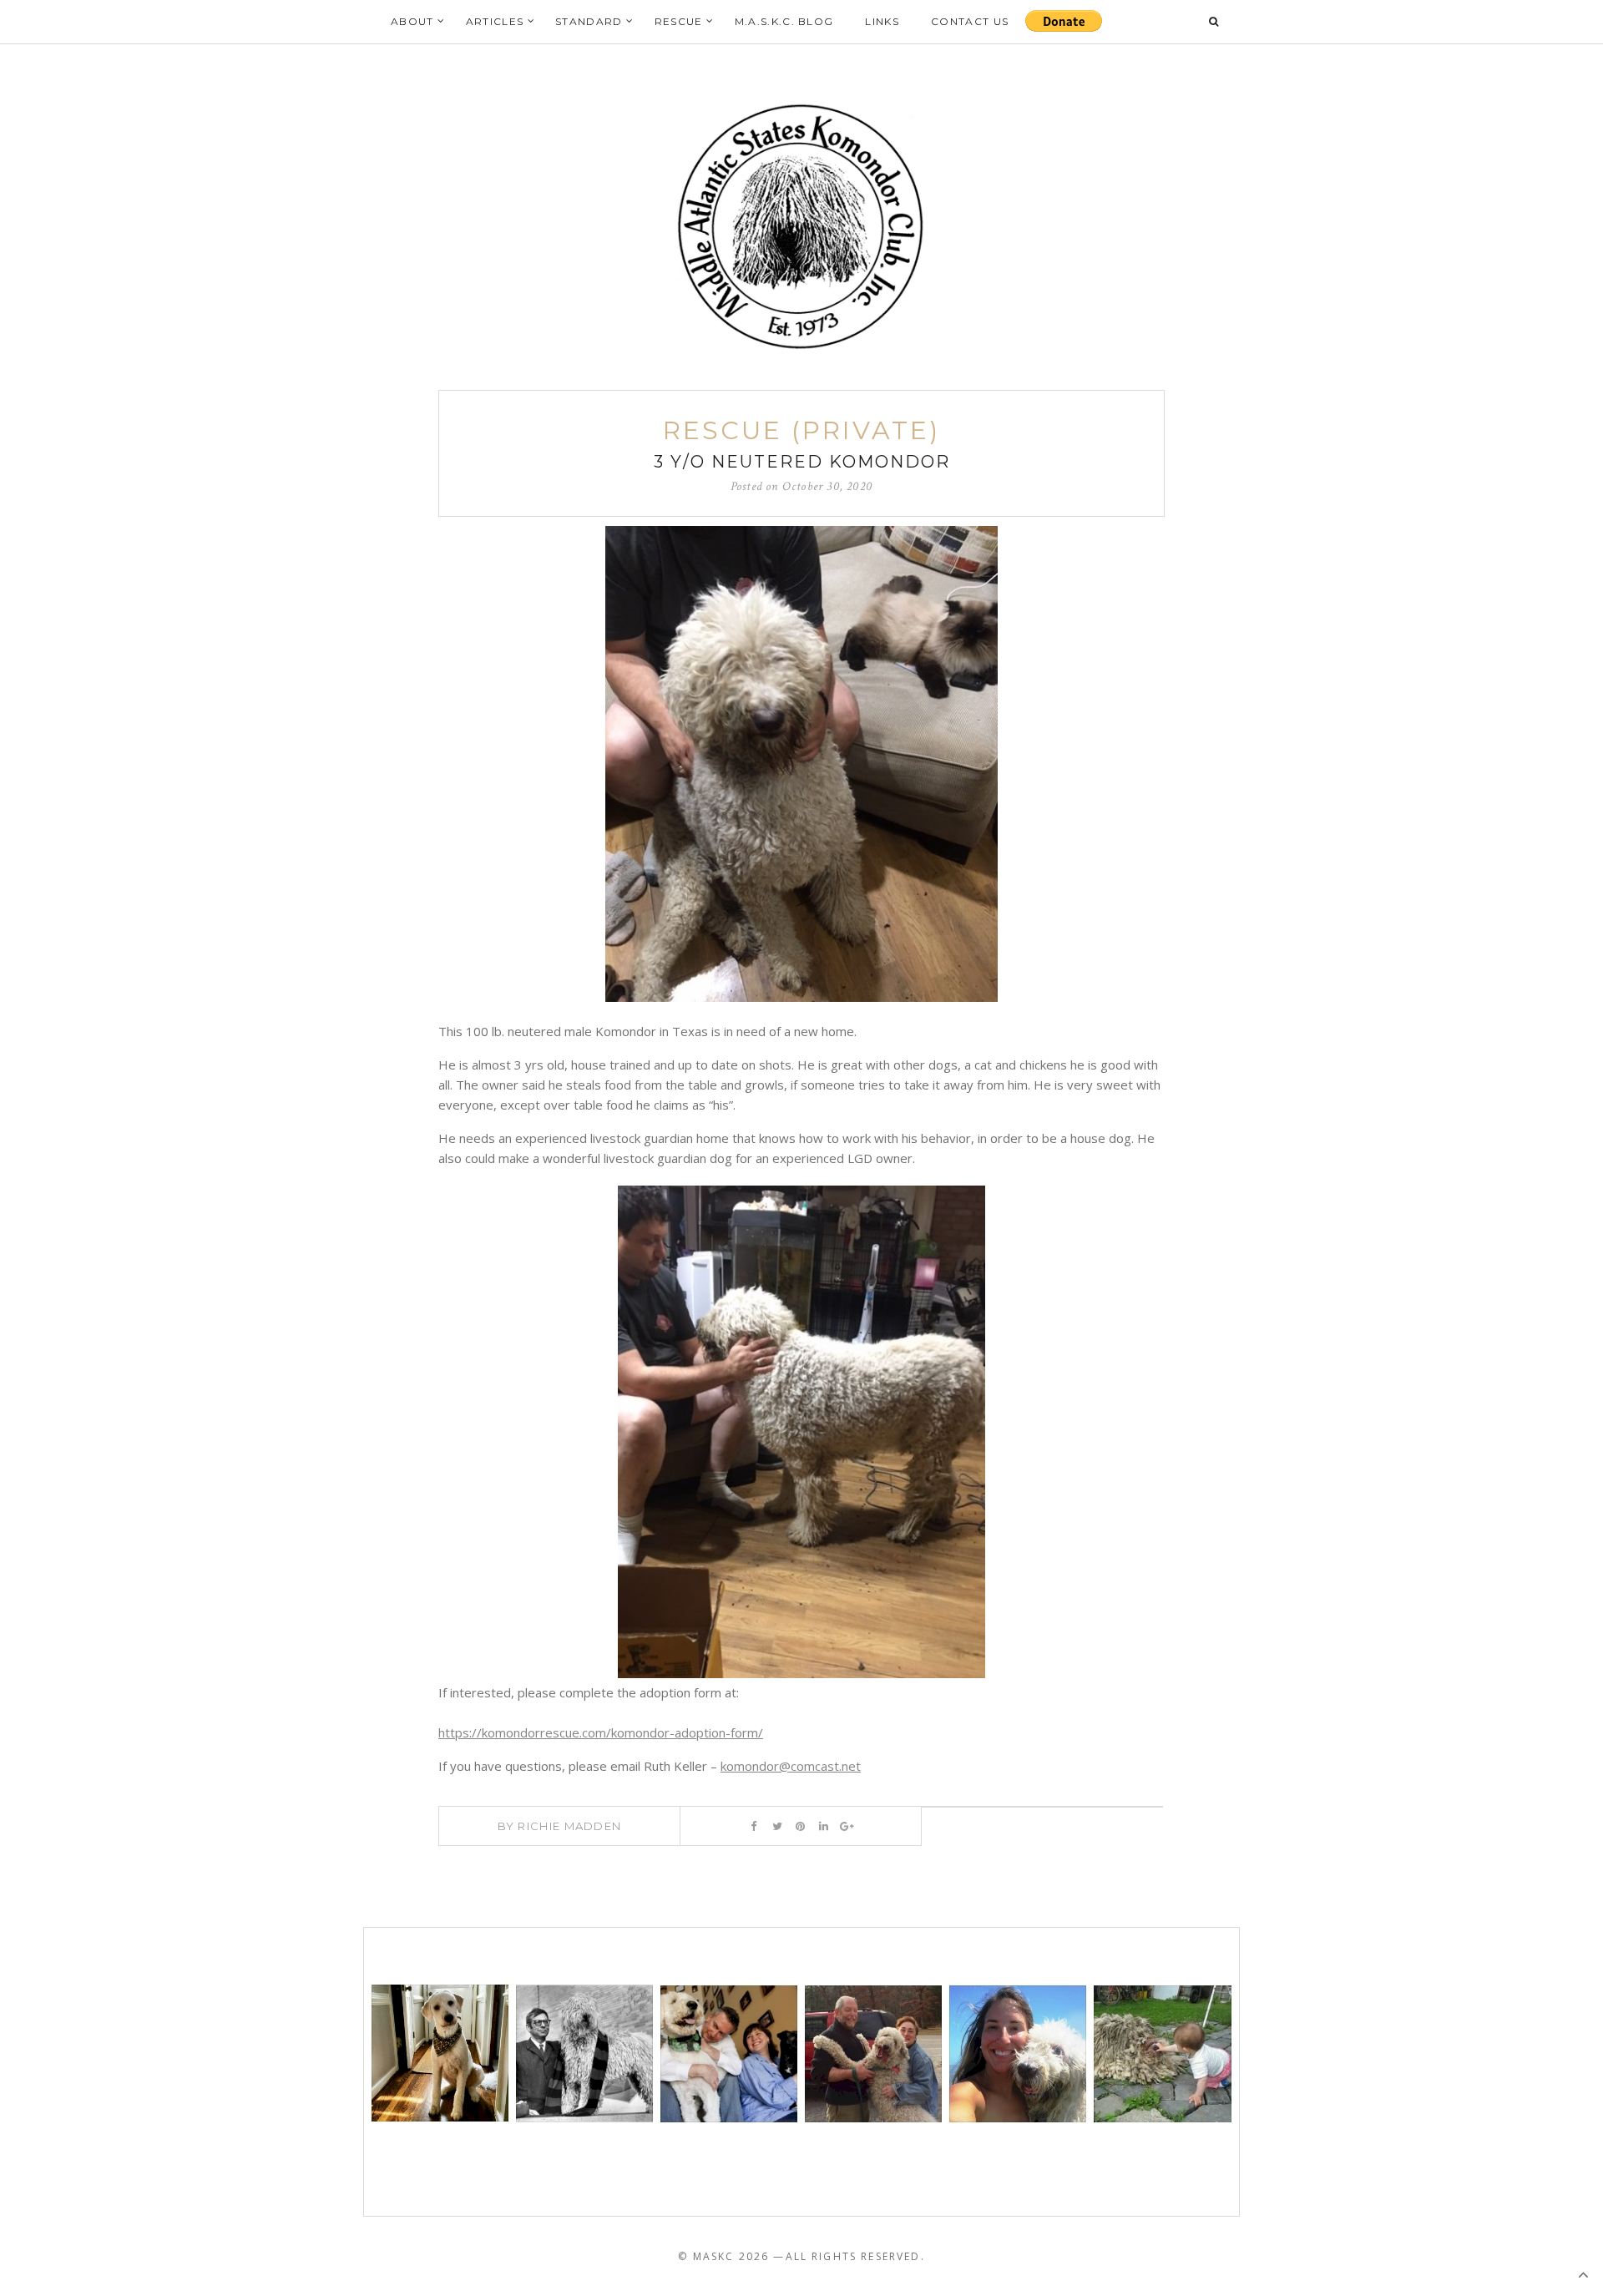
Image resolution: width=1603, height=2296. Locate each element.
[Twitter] (777, 1826)
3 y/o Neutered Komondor (802, 462)
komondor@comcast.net (791, 1766)
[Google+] (847, 1826)
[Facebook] (753, 1826)
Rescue (679, 21)
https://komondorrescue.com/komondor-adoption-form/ (601, 1732)
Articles (495, 21)
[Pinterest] (800, 1826)
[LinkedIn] (824, 1826)
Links (882, 21)
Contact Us (970, 21)
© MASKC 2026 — (731, 2256)
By (560, 1826)
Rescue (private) (801, 430)
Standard (589, 21)
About (412, 21)
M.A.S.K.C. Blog (784, 21)
